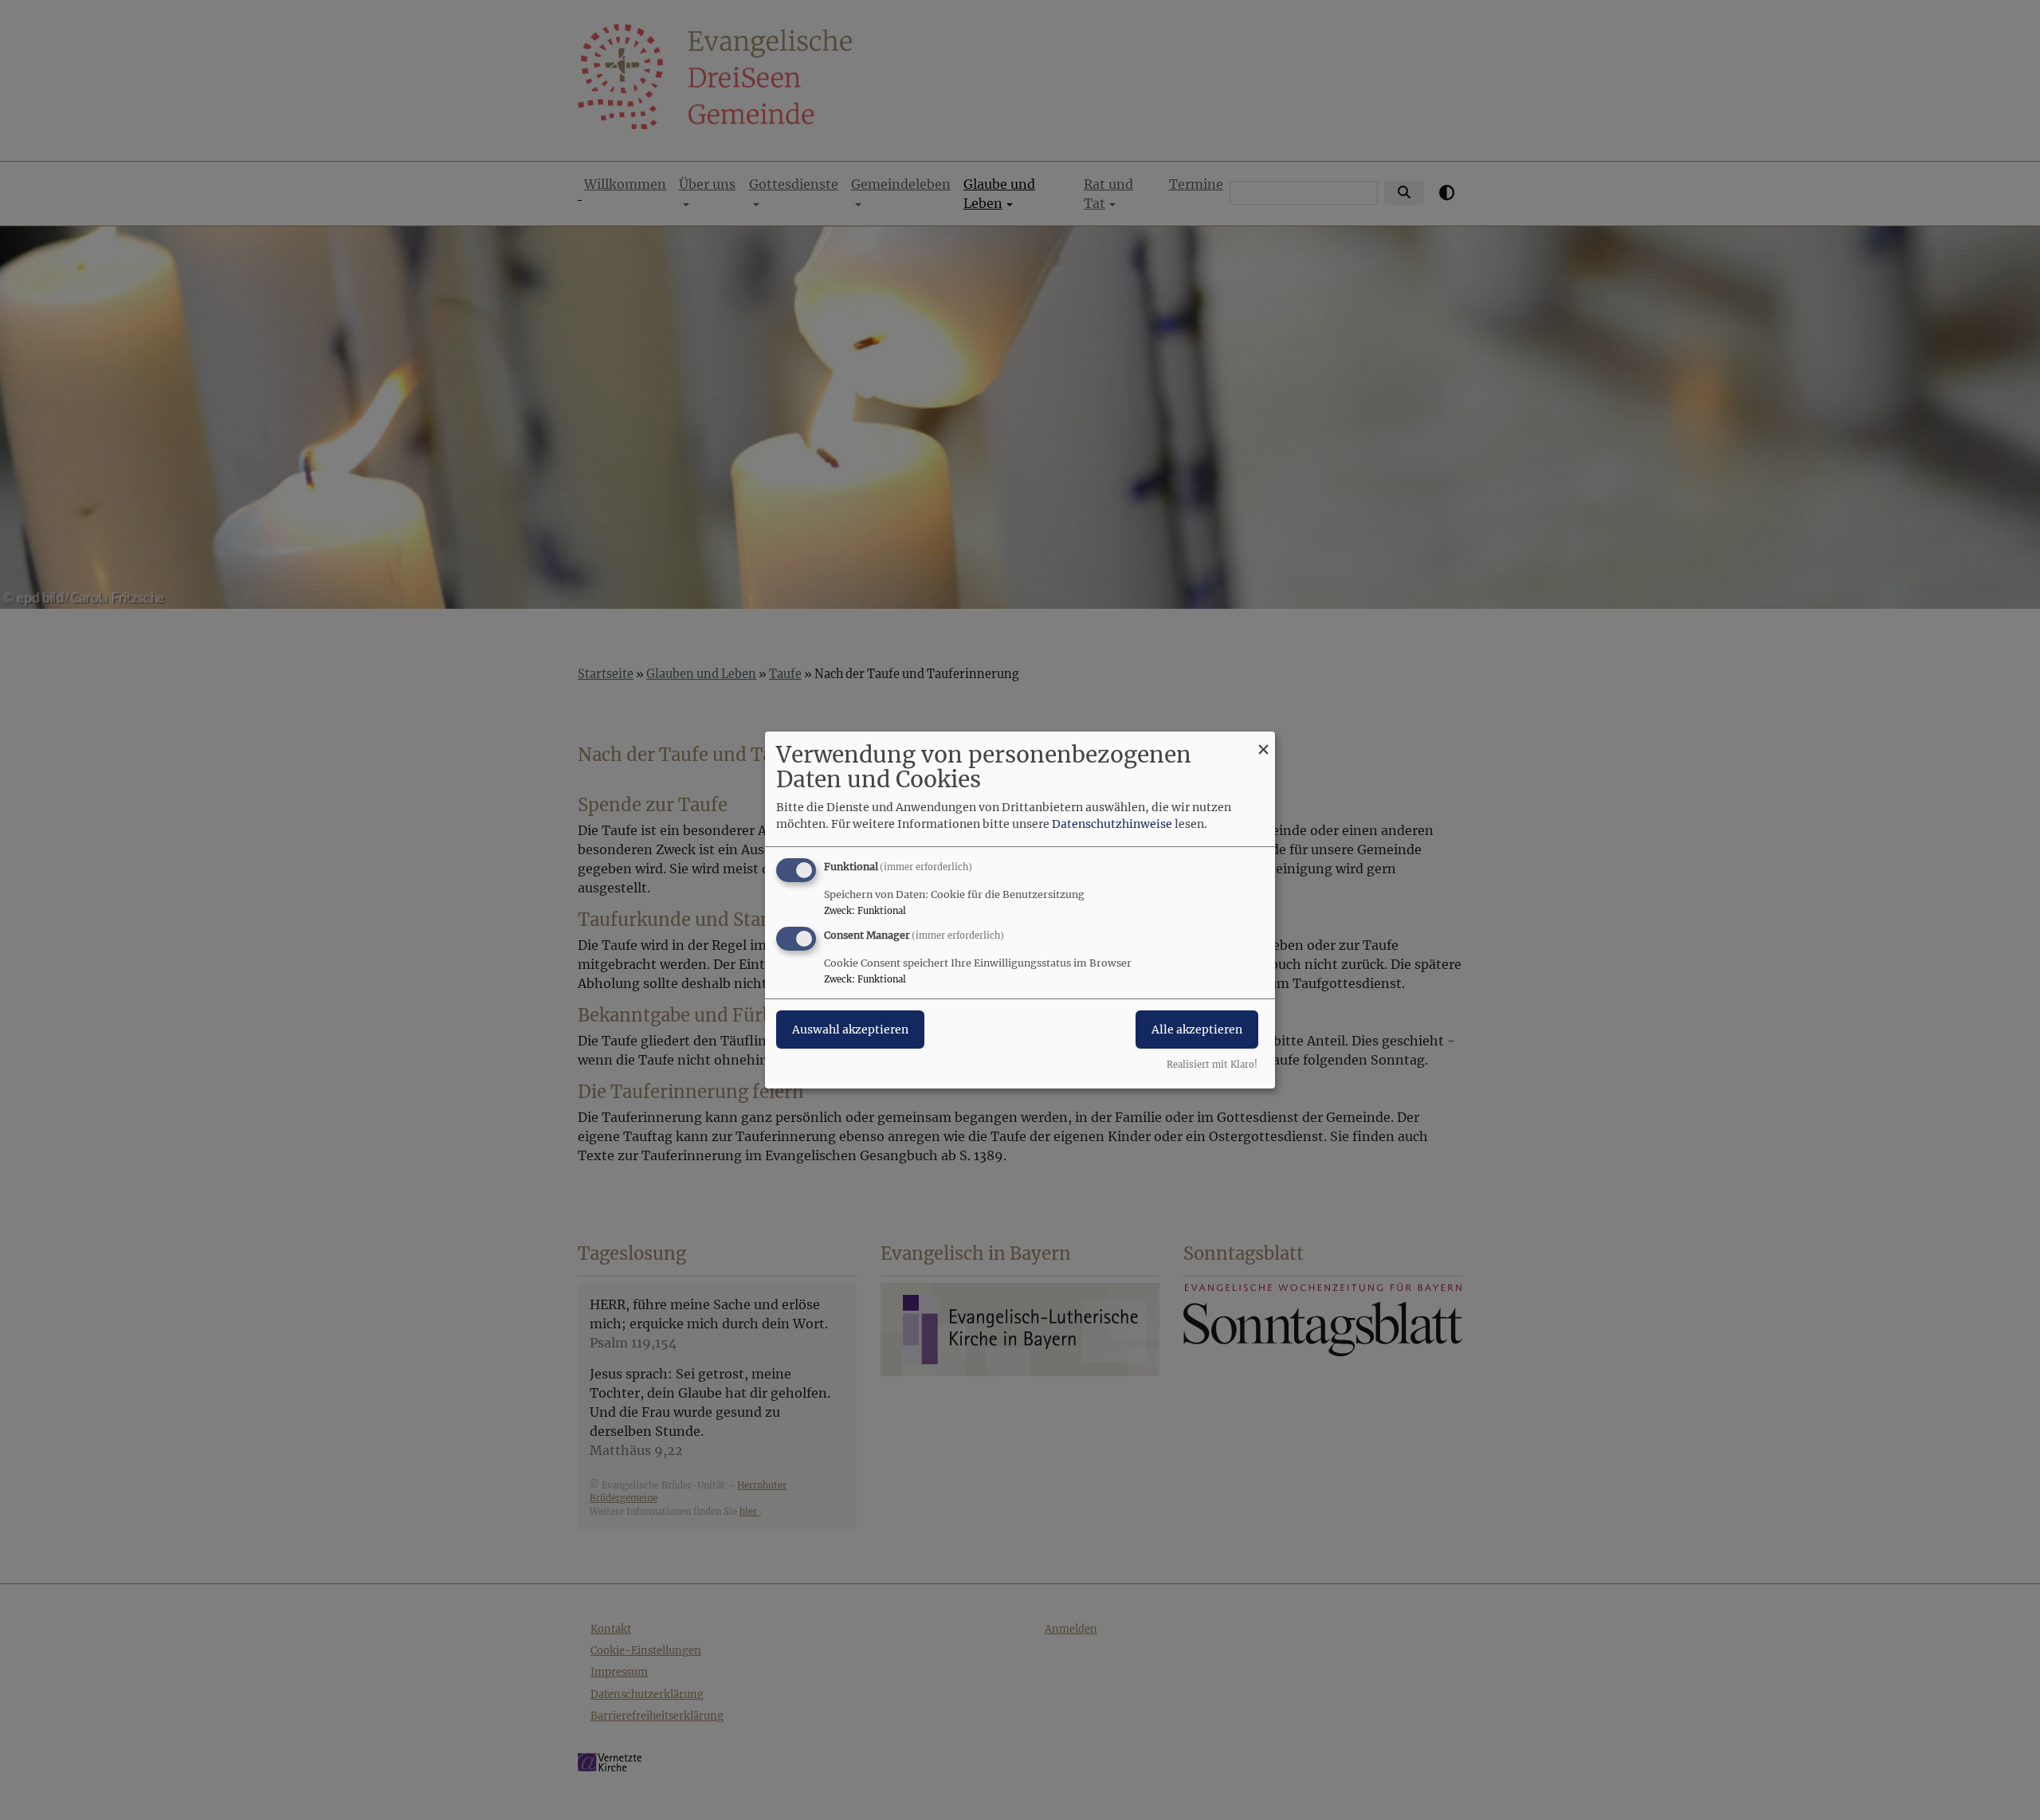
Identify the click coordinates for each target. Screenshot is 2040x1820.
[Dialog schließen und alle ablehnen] (1263, 741)
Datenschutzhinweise (1112, 824)
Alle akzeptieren (1197, 1030)
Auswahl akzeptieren (850, 1030)
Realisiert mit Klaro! (1212, 1065)
